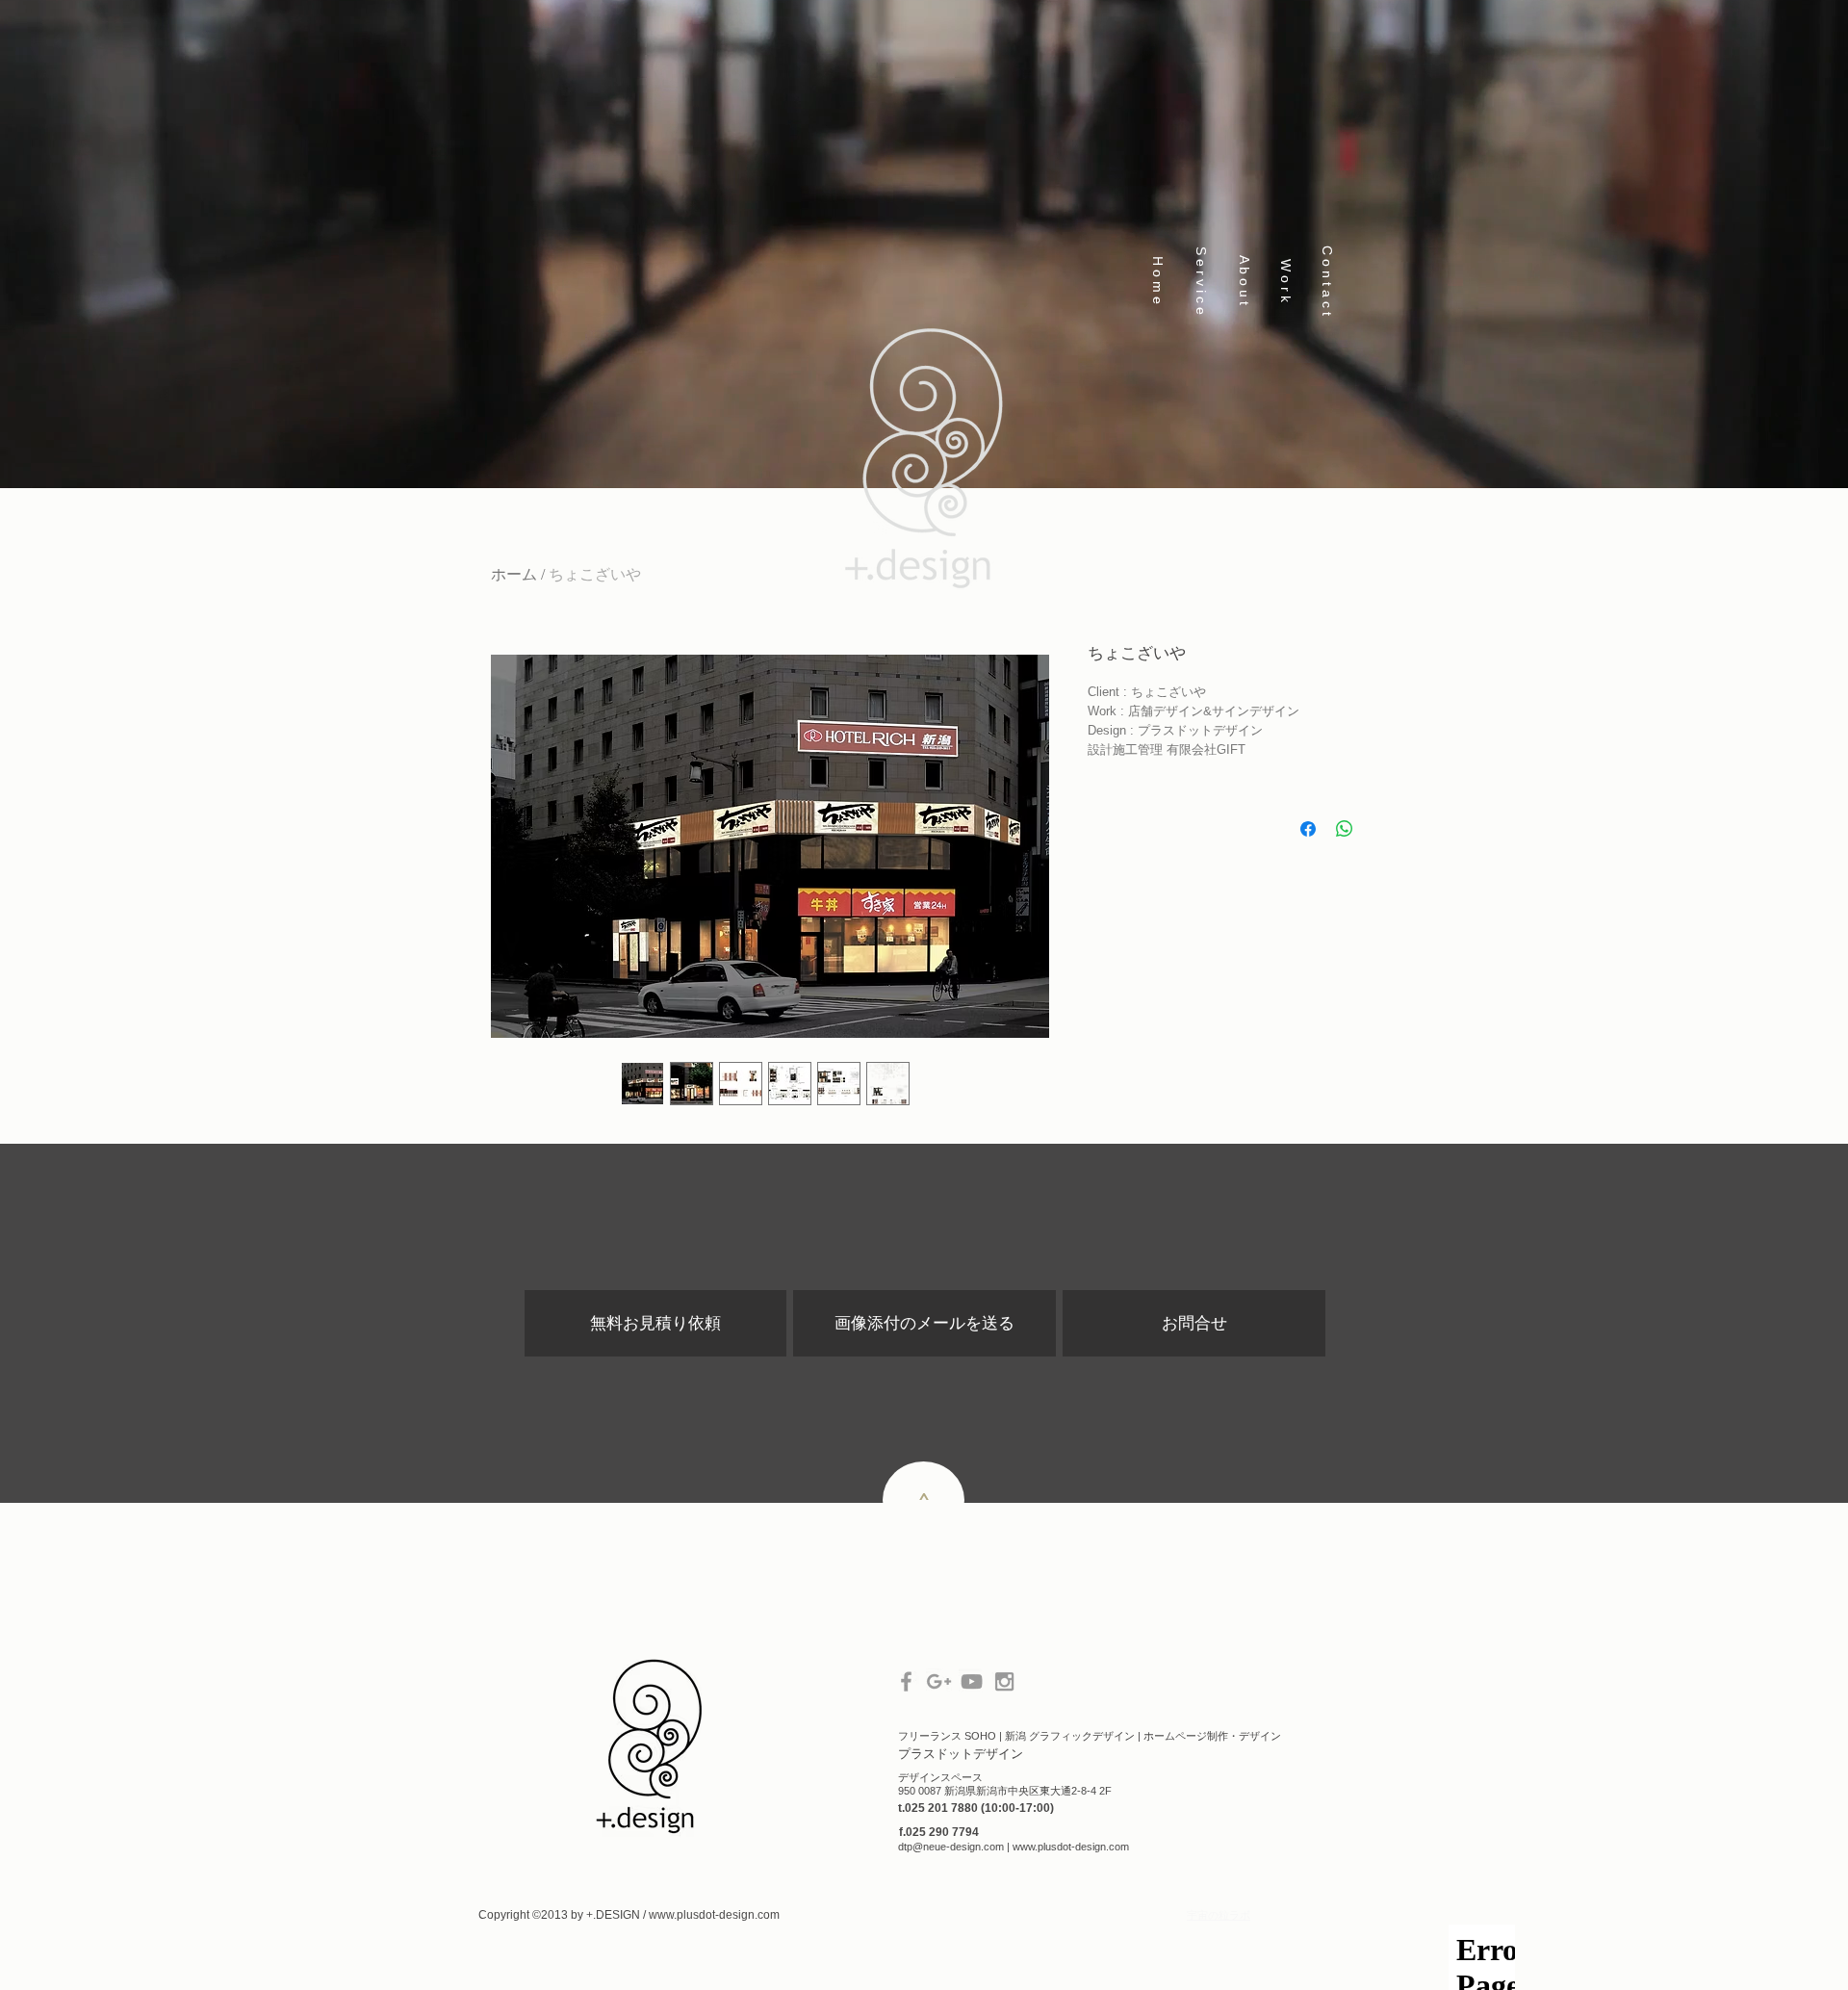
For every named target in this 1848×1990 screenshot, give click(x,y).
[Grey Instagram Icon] (1004, 1681)
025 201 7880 (943, 1808)
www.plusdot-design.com (1071, 1847)
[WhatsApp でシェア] (1345, 829)
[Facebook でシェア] (1308, 829)
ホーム (514, 574)
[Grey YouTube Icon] (972, 1681)
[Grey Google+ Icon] (939, 1681)
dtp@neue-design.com (951, 1847)
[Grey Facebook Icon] (906, 1681)
